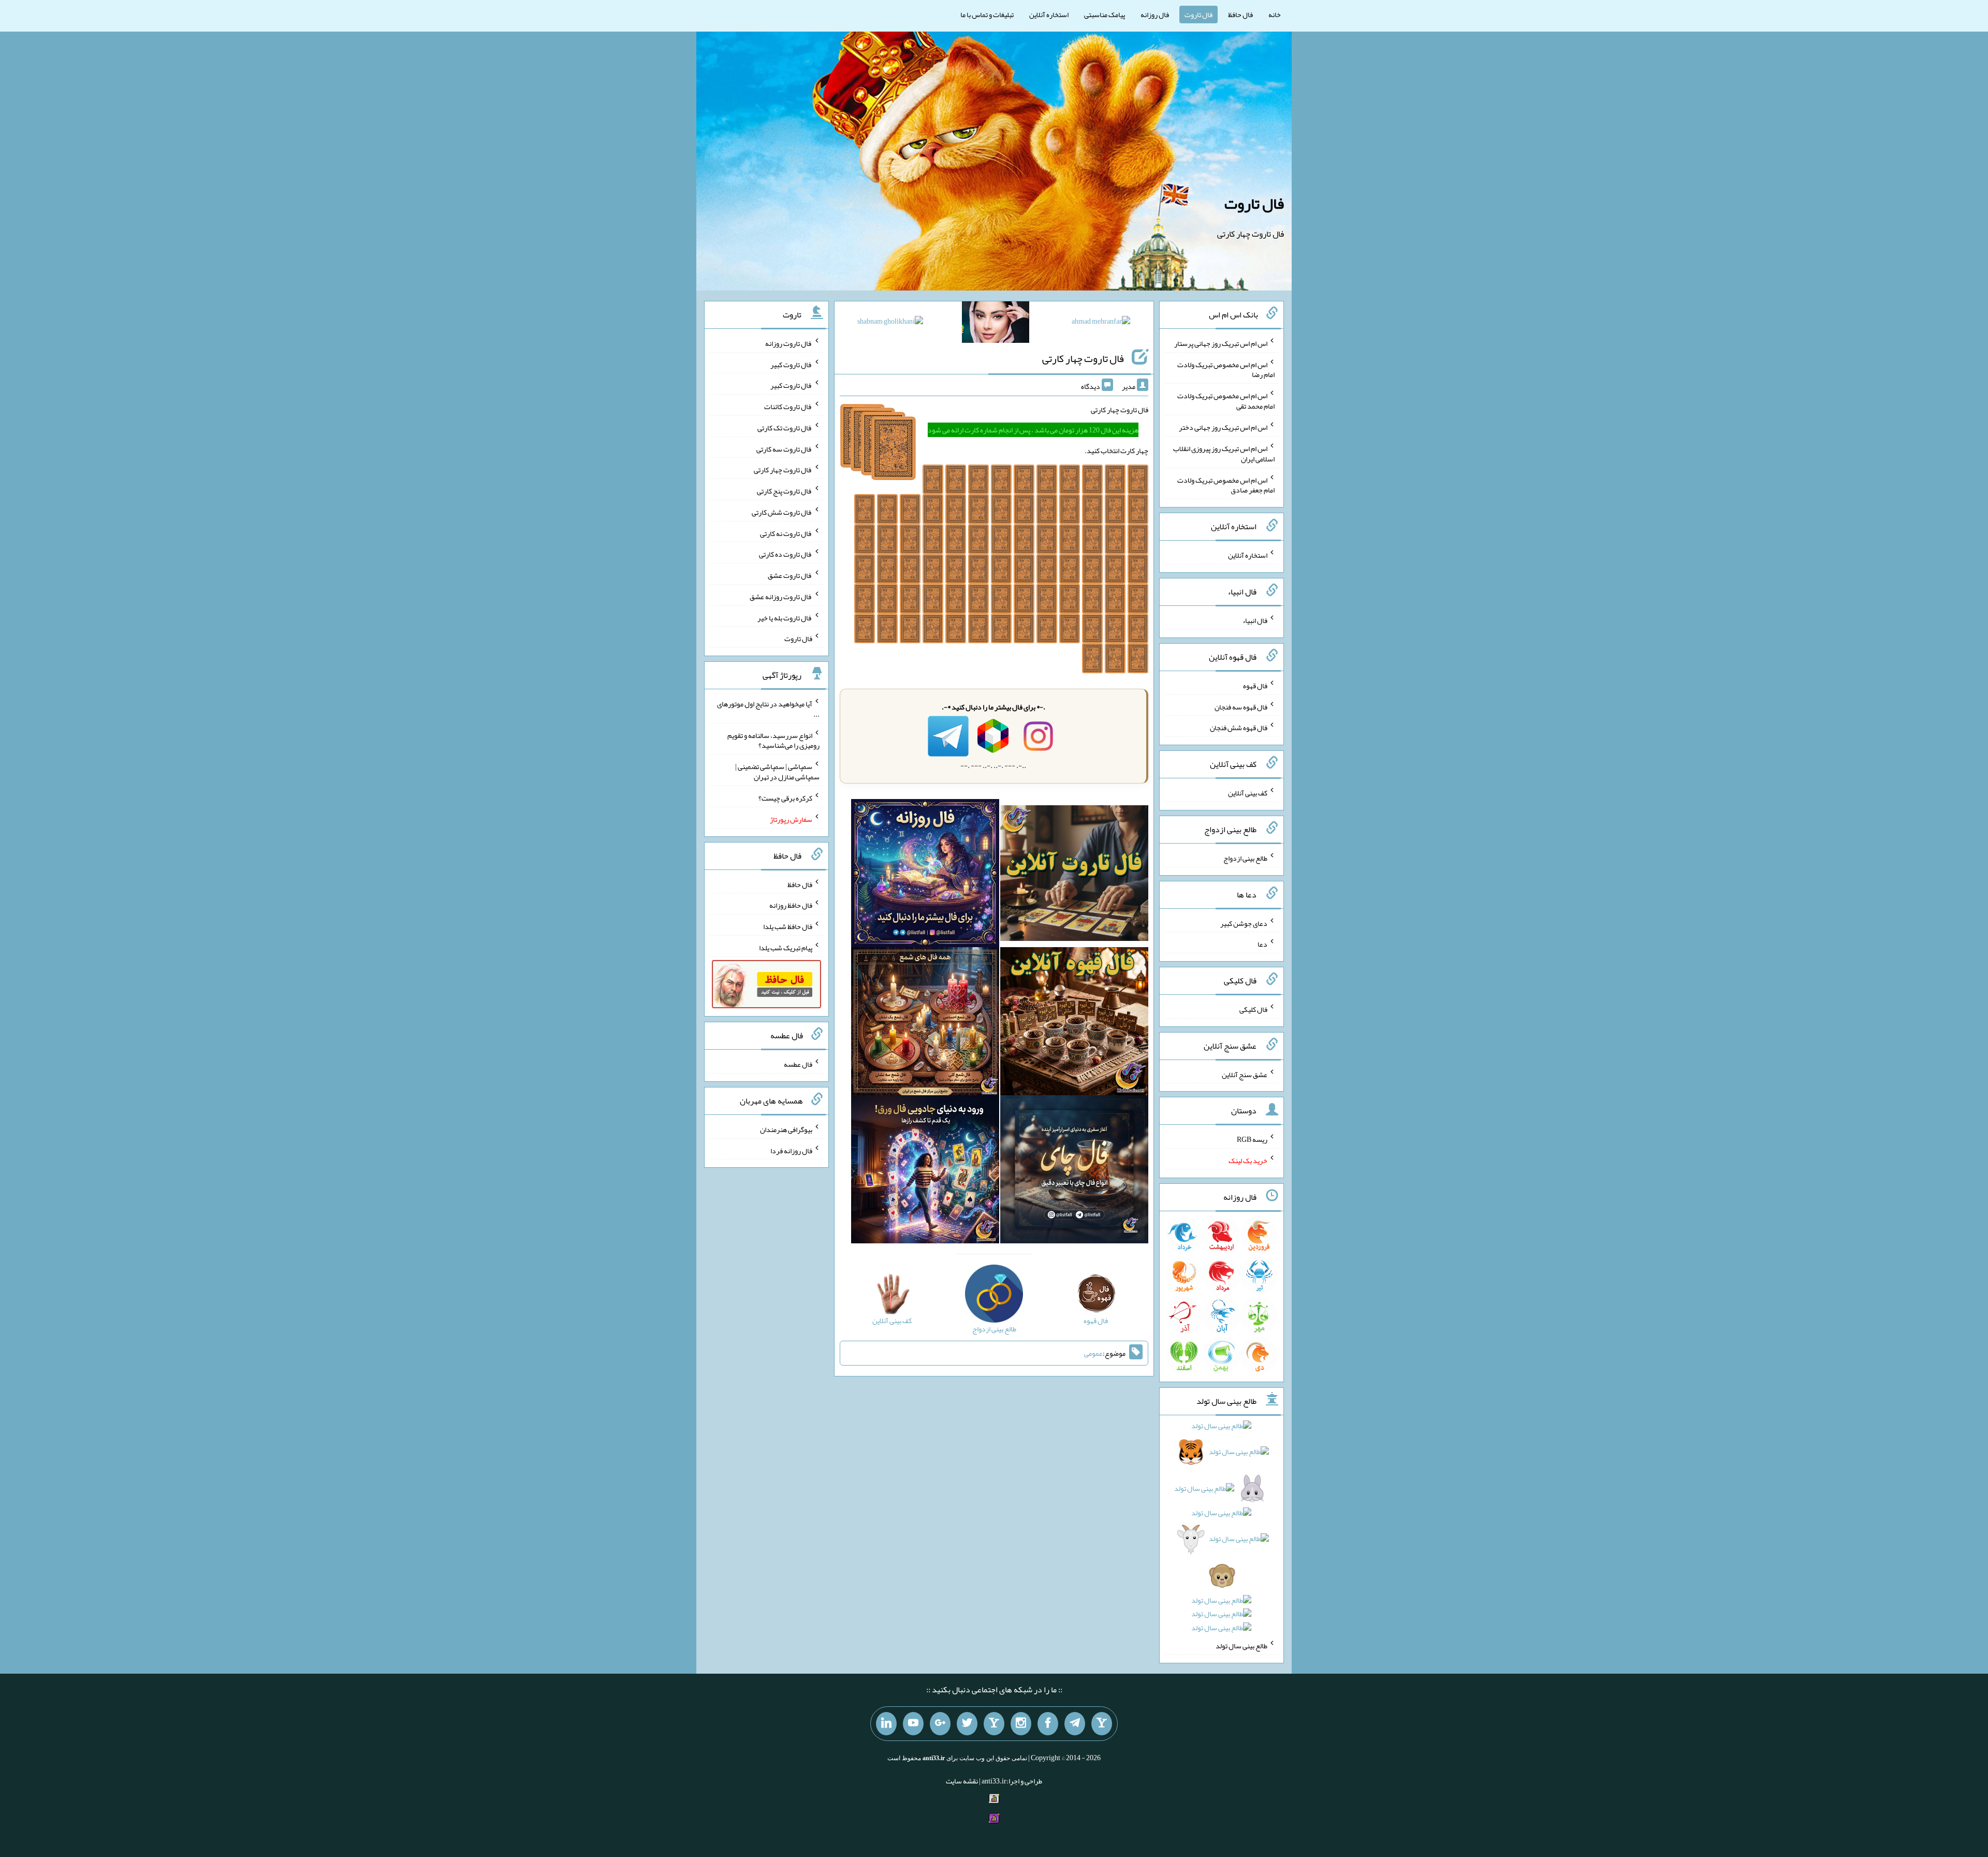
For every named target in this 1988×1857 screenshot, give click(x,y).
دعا (1262, 944)
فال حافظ (1240, 14)
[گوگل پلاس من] (940, 1724)
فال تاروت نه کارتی (786, 533)
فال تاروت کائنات (788, 407)
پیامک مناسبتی (1105, 14)
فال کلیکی (1253, 1009)
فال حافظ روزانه (791, 905)
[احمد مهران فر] (1101, 323)
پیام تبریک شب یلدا (786, 948)
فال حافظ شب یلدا (788, 926)
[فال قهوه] (1074, 1023)
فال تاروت (1198, 14)
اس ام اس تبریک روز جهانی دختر (1223, 427)
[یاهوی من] (1102, 1724)
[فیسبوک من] (1048, 1724)
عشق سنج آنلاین (1245, 1074)
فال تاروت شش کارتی (782, 512)
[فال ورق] (925, 1171)
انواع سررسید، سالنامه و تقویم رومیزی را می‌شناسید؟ (773, 740)
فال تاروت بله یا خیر (785, 617)
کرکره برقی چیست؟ (785, 798)
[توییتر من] (967, 1724)
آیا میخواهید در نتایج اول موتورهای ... (768, 709)
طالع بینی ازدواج (1245, 858)
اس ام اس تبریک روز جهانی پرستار (1221, 343)
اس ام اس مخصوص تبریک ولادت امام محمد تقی (1226, 401)
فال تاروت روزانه (789, 343)
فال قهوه (1255, 686)
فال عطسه (798, 1064)
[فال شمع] (925, 1023)
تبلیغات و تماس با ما (987, 14)
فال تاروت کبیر (791, 364)
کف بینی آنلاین (1248, 793)
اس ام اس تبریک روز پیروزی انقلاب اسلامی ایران (1224, 454)
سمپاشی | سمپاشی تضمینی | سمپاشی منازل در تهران (777, 772)
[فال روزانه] (925, 875)
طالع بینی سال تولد (1241, 1646)
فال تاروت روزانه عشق (781, 597)
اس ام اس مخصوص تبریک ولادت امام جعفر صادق (1226, 485)
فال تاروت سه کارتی (784, 448)
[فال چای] (1074, 1171)
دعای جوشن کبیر (1244, 923)
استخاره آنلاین (1049, 14)
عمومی (1093, 1353)
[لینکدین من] (886, 1724)
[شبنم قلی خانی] (890, 323)
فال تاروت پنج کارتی (785, 491)
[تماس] (994, 1724)
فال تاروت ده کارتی (786, 554)
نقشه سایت (962, 1781)
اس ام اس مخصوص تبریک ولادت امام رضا (1226, 369)
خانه (1275, 14)
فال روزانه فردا (791, 1150)
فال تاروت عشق (790, 575)
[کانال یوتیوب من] (913, 1724)
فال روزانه (1155, 14)
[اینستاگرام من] (1021, 1724)
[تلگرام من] (1075, 1724)
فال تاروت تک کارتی (785, 428)
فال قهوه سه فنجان (1241, 706)
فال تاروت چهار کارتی (1083, 358)
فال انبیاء (1255, 620)
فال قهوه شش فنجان (1239, 728)
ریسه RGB (1252, 1139)
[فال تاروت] (1074, 875)
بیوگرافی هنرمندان (786, 1129)
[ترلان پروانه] (996, 324)
